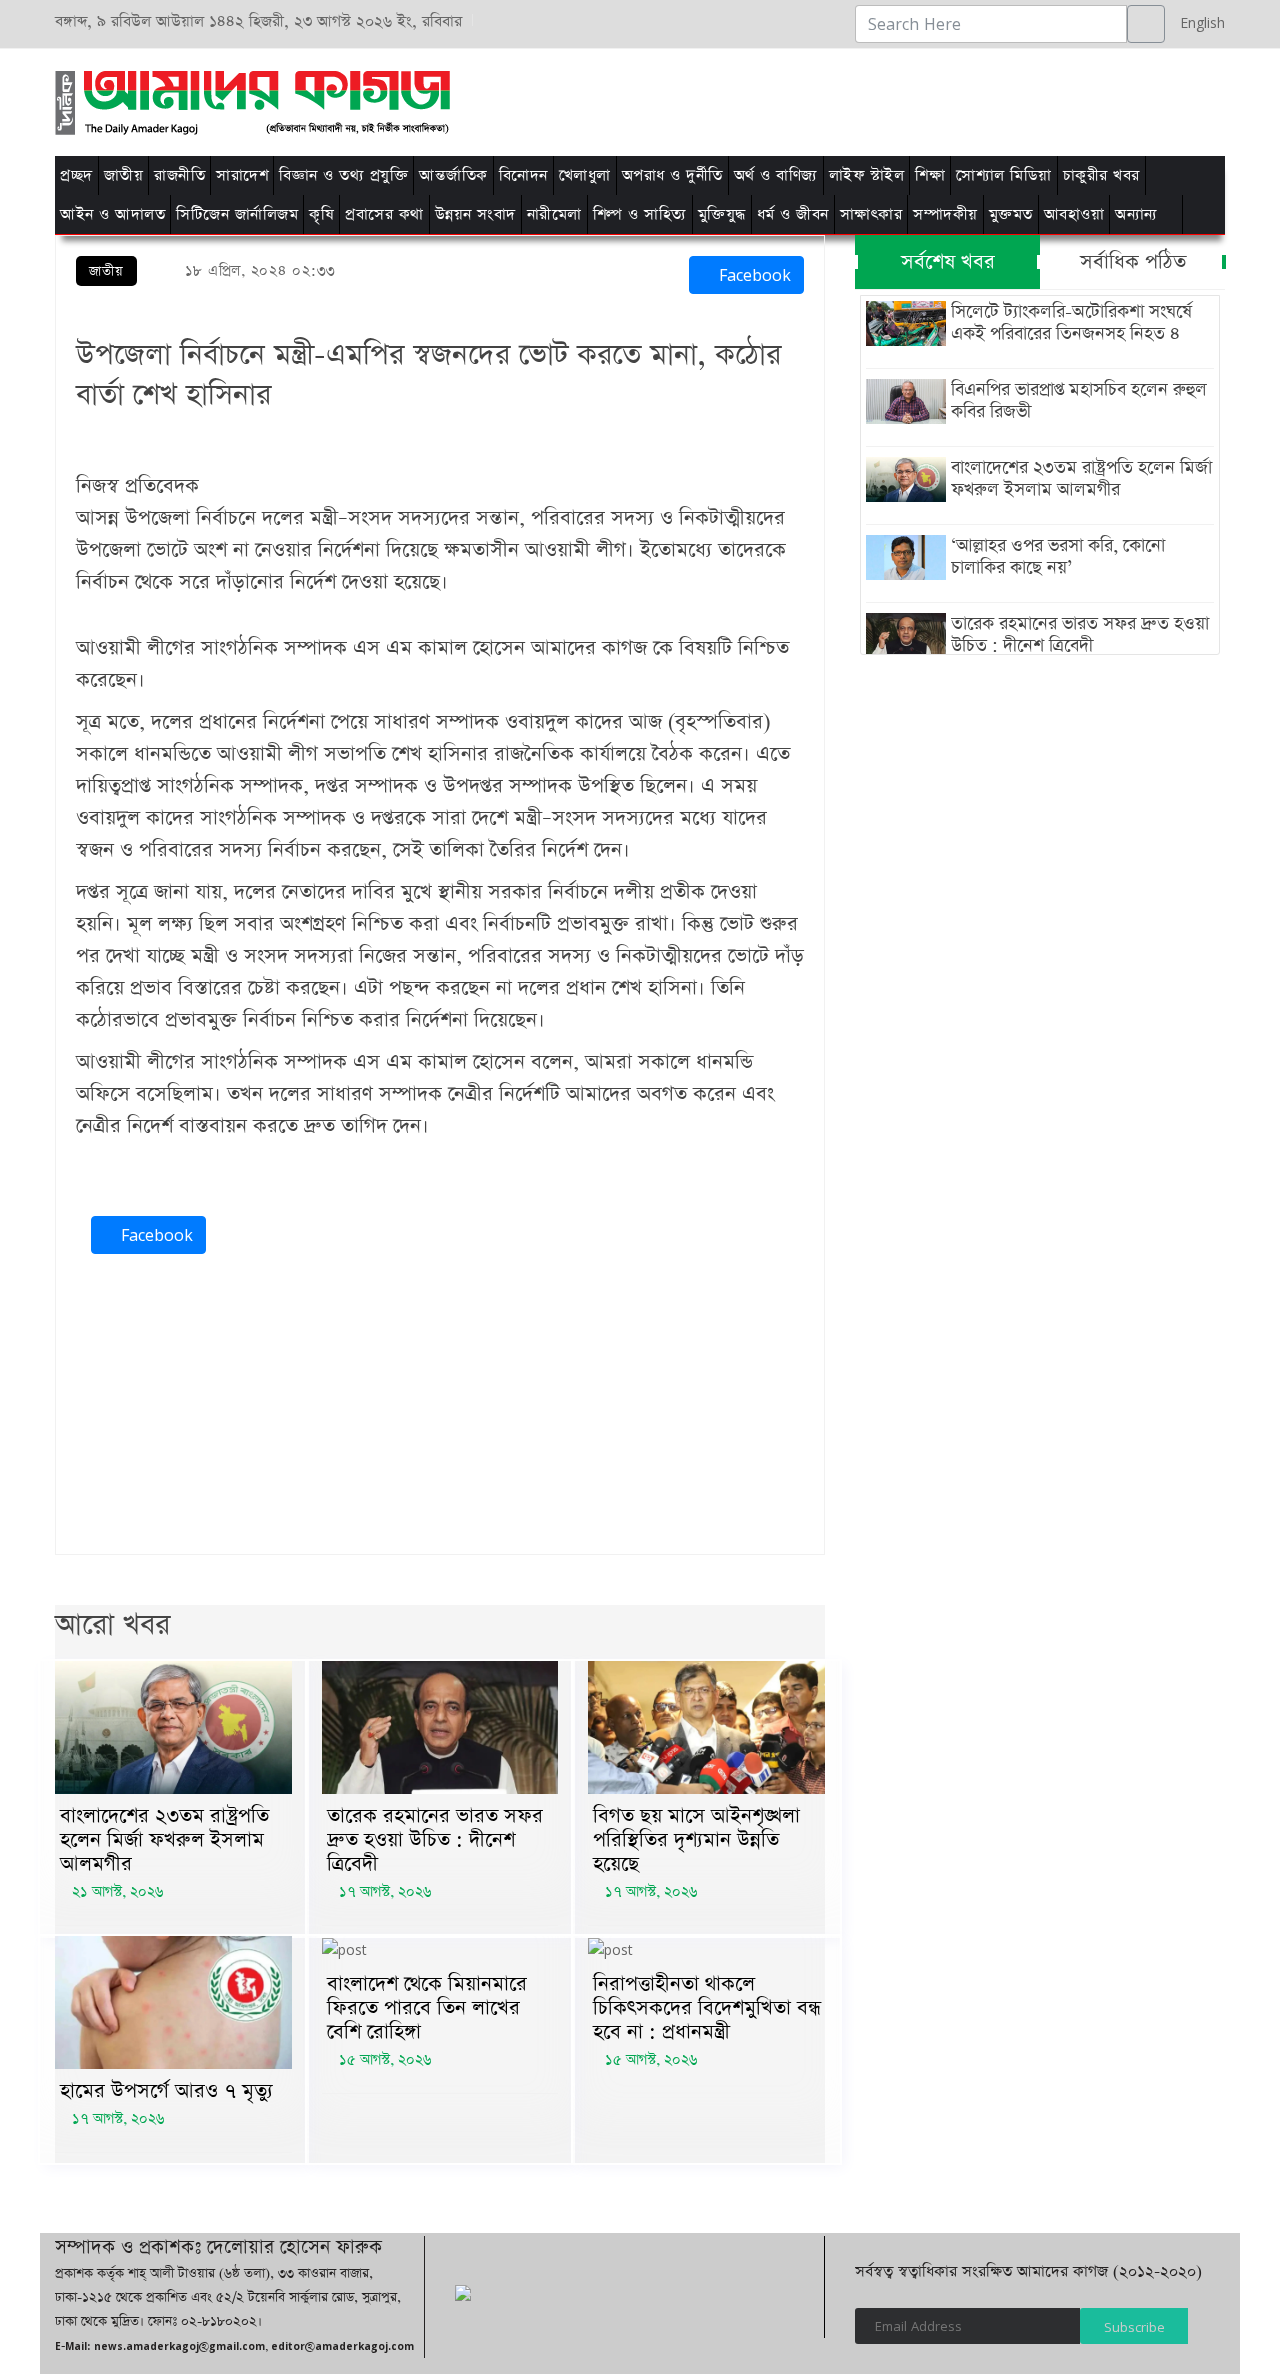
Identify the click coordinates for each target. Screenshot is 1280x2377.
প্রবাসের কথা (384, 214)
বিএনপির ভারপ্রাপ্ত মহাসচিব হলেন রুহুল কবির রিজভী (1079, 401)
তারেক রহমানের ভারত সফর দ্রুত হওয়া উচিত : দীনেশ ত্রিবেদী (435, 1840)
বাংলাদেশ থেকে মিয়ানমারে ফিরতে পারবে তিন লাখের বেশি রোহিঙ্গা (427, 2008)
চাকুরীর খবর (1101, 175)
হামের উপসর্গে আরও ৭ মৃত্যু (166, 2091)
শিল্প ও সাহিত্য (640, 214)
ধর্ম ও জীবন (793, 214)
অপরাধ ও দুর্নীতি (672, 175)
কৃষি (321, 214)
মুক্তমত (1011, 214)
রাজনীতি (179, 175)
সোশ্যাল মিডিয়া (1004, 175)
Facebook (752, 275)
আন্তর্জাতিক (453, 175)
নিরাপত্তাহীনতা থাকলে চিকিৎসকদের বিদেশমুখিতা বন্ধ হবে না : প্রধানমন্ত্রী (707, 2008)
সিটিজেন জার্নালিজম (237, 214)
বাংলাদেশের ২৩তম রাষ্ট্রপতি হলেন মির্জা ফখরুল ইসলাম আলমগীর (164, 1840)
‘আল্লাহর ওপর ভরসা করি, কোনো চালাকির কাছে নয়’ (1058, 557)
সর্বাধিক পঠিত (1133, 262)
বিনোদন (523, 175)
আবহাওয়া (1074, 214)
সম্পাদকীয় (945, 214)
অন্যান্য (1136, 214)
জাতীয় (124, 175)
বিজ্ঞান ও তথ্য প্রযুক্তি (343, 175)
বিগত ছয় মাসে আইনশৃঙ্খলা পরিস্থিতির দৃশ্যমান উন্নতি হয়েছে (696, 1840)
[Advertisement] (892, 99)
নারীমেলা (554, 214)
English (1197, 22)
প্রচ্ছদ (76, 175)
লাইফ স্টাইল (867, 175)
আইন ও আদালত (112, 214)
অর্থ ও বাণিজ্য (776, 175)
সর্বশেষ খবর (948, 262)
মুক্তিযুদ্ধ (722, 214)
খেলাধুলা (585, 175)
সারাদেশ (242, 175)
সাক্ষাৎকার (871, 214)
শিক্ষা (930, 175)
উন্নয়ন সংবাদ (475, 214)
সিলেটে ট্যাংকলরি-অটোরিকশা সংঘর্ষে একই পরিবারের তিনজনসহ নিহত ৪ (1071, 323)
